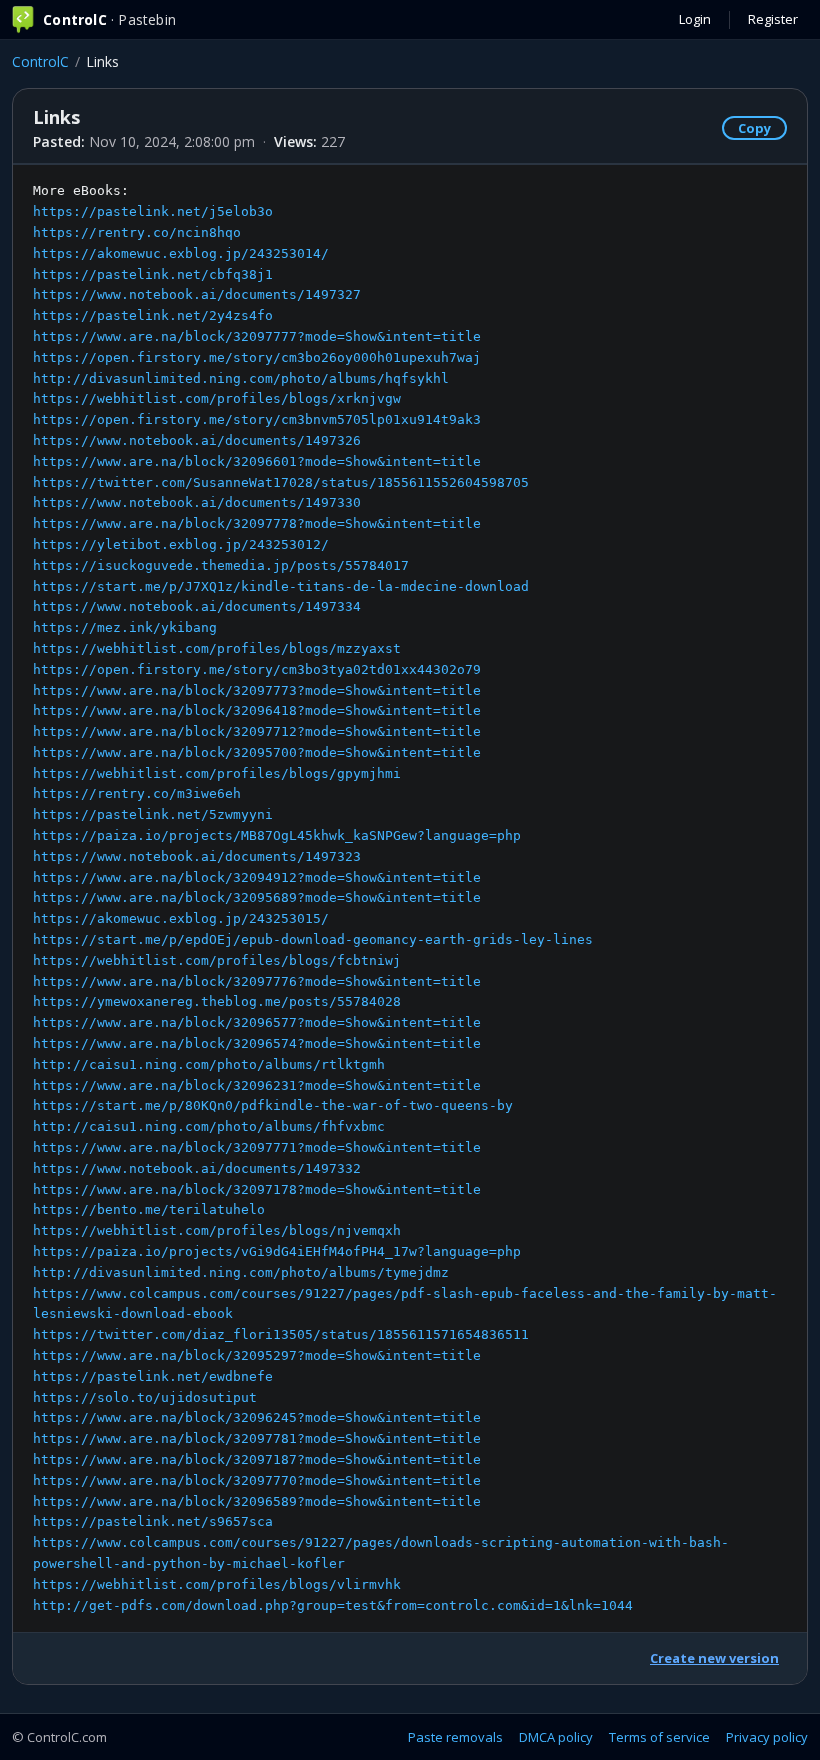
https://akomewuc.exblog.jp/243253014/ (181, 253)
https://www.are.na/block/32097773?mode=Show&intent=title (257, 690)
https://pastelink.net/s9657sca (153, 1521)
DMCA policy (556, 1737)
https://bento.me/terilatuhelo (149, 1209)
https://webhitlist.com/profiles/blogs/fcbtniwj (217, 960)
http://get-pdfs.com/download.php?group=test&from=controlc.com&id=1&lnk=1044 (333, 1605)
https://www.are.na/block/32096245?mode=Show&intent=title (257, 1417)
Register (773, 19)
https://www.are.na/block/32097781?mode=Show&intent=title (257, 1438)
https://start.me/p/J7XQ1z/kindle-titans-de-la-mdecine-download (281, 586)
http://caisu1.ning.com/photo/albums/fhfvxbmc (209, 1126)
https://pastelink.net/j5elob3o (153, 211)
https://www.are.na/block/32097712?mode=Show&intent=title (257, 731)
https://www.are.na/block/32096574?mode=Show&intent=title (257, 1043)
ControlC (40, 61)
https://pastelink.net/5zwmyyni (153, 814)
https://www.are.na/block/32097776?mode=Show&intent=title (257, 981)
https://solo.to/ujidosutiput (145, 1397)
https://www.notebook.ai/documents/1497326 (197, 440)
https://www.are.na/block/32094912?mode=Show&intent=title (257, 877)
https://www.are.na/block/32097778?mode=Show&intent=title (257, 523)
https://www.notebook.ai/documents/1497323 (197, 856)
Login (695, 19)
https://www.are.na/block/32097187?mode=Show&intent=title (257, 1459)
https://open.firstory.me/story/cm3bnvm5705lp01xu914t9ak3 (257, 419)
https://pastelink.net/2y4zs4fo (153, 315)
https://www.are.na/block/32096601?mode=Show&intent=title (257, 461)
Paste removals (455, 1737)
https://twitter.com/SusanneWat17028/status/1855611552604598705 (281, 482)
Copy (754, 128)
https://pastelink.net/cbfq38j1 (153, 274)
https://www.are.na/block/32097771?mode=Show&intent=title (257, 1147)
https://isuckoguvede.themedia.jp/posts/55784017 (221, 565)
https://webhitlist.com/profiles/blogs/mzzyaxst (217, 648)
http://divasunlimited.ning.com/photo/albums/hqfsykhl (241, 378)
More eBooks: (405, 897)
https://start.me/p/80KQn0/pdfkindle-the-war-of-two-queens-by (273, 1105)
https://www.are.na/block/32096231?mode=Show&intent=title (257, 1085)
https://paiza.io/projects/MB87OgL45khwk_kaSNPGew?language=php (277, 835)
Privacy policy (767, 1737)
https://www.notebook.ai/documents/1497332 (197, 1168)
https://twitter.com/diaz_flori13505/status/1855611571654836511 (281, 1334)
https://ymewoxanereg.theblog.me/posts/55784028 (217, 1001)
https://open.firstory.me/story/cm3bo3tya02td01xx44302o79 (257, 669)
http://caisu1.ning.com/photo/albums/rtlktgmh (209, 1064)
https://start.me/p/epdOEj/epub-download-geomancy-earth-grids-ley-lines (313, 939)
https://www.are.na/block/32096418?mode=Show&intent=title (257, 710)
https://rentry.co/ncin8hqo (137, 232)
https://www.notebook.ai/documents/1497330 (197, 502)
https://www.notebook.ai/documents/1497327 (197, 294)
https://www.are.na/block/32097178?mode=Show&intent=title (257, 1189)
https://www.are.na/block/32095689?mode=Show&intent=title (257, 897)
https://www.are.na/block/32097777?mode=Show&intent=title (257, 336)
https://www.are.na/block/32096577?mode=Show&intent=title (257, 1022)
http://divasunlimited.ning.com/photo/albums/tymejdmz (241, 1272)
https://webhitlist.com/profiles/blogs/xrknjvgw (217, 398)
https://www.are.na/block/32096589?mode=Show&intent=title (257, 1501)
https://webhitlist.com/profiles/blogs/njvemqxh (217, 1230)
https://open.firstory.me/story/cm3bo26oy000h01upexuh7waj (257, 357)
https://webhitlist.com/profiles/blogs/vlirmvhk (217, 1584)
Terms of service (659, 1737)
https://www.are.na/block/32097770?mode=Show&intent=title (257, 1480)
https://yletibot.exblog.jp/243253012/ (181, 544)
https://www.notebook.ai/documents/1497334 (197, 606)
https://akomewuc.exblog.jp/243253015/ (181, 918)
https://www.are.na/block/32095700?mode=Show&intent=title (257, 752)
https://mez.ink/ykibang (125, 627)
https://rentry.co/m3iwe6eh (137, 793)
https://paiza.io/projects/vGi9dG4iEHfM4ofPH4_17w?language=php (277, 1251)
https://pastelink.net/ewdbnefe (153, 1376)
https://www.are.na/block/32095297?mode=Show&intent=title (257, 1355)
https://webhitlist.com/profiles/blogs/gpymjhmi (217, 773)
